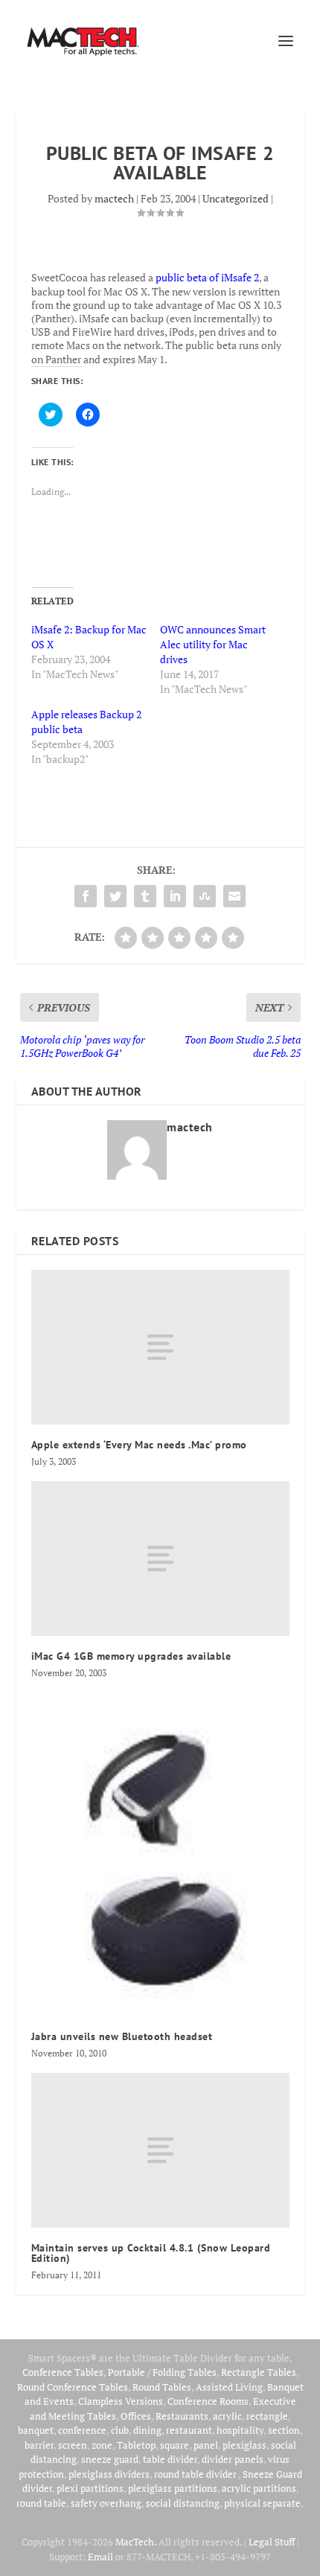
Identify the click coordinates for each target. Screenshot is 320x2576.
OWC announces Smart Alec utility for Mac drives (213, 644)
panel (206, 2445)
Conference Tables (63, 2372)
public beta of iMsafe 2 (207, 277)
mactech (114, 198)
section (284, 2430)
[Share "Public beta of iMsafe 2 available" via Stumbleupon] (205, 896)
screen (73, 2445)
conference (82, 2430)
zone (102, 2445)
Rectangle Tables (259, 2372)
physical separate (262, 2503)
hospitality (240, 2430)
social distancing (183, 2503)
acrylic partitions (259, 2488)
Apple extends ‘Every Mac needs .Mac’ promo (139, 1445)
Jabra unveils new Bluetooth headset (122, 2036)
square (175, 2445)
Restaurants (182, 2416)
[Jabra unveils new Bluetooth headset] (160, 1854)
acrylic (227, 2416)
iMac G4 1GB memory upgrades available (131, 1656)
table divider (170, 2459)
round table (41, 2503)
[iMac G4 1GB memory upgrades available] (160, 1559)
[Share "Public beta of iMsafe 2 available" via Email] (234, 896)
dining (147, 2430)
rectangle (267, 2416)
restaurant (189, 2430)
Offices (136, 2416)
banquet (36, 2430)
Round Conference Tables (73, 2387)
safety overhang (106, 2503)
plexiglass (244, 2445)
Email (100, 2557)
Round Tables (162, 2387)
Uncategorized (236, 198)
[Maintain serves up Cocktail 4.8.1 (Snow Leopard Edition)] (160, 2150)
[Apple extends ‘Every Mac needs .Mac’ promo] (160, 1347)
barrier (39, 2445)
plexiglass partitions (173, 2488)
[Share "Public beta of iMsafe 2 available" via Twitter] (115, 896)
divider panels (233, 2459)
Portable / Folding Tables (162, 2372)
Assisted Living (229, 2387)
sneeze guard (110, 2459)
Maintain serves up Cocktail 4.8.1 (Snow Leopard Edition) (151, 2253)
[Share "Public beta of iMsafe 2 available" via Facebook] (86, 896)
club (120, 2430)
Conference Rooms (208, 2401)
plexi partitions (90, 2488)
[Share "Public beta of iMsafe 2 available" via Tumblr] (145, 896)
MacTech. (136, 2542)
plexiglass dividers (109, 2474)
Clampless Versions (121, 2401)
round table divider (196, 2474)
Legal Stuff (272, 2542)
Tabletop (136, 2445)
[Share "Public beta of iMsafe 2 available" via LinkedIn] (175, 896)
